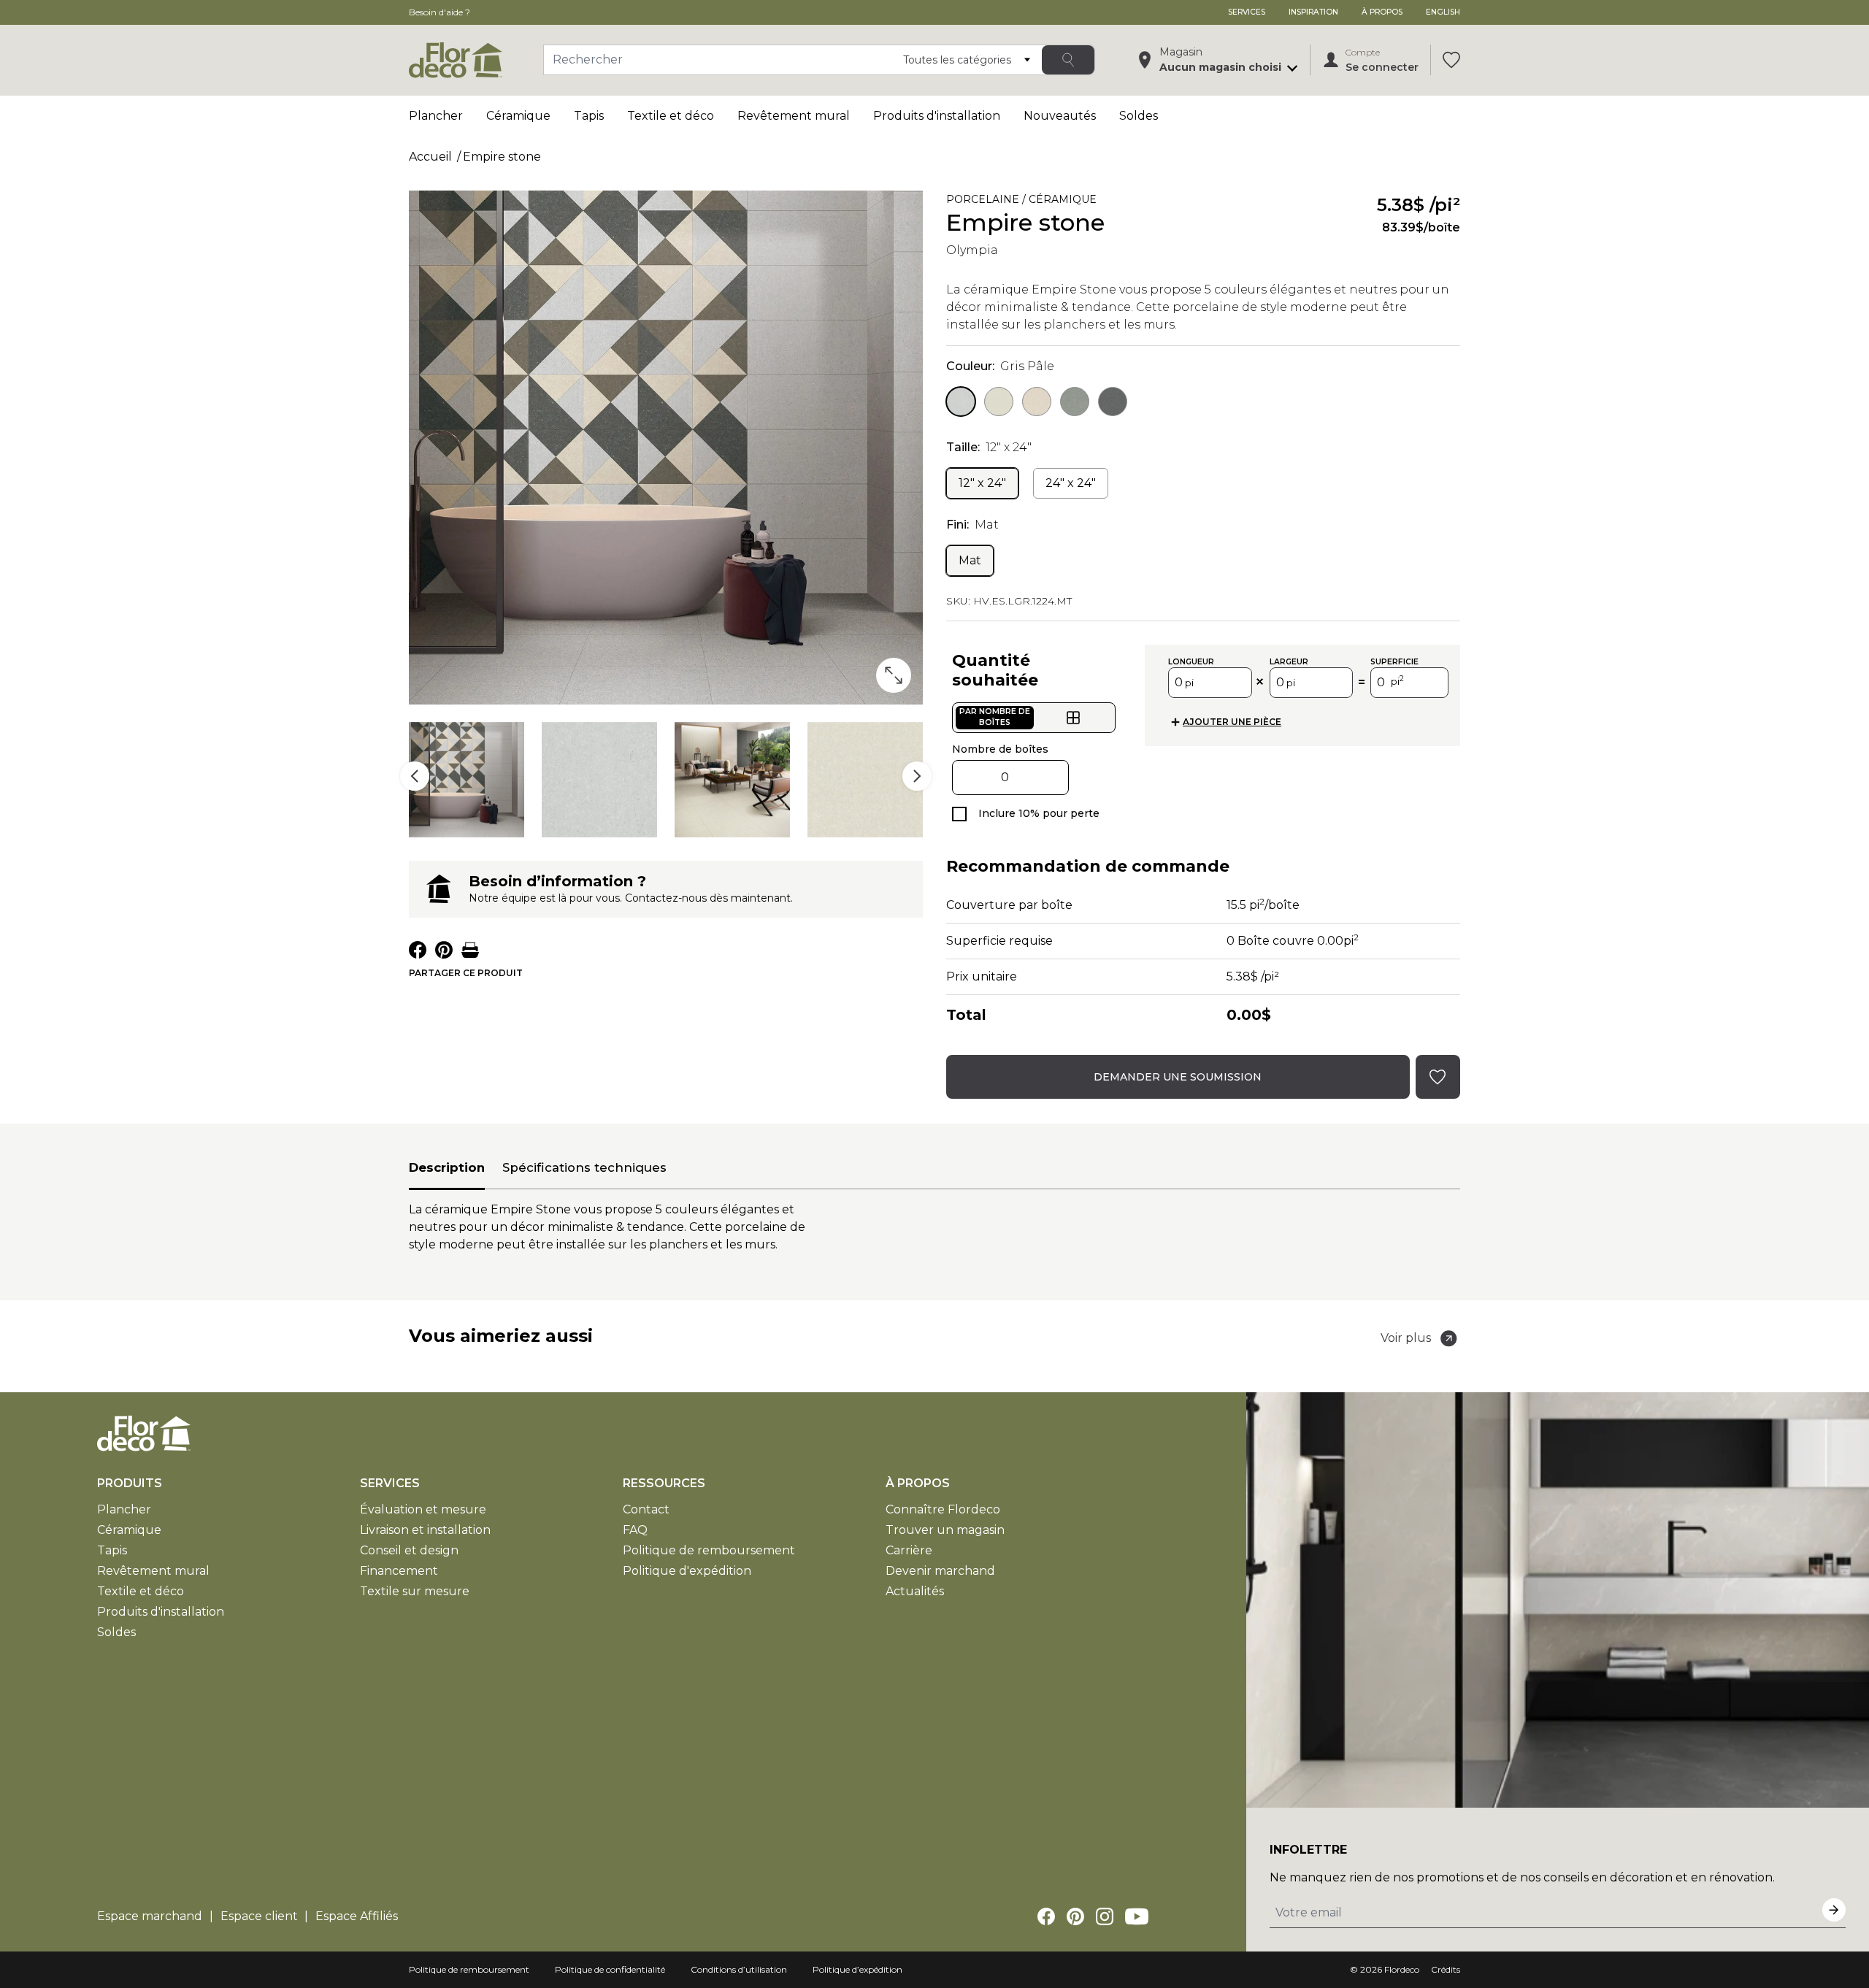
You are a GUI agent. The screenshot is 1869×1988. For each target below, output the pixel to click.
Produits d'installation (937, 116)
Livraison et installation (425, 1530)
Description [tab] (447, 1167)
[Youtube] (1137, 1916)
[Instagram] (1105, 1916)
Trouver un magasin (945, 1530)
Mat (970, 560)
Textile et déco (671, 116)
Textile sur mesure (415, 1591)
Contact (646, 1509)
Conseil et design (409, 1550)
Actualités (915, 1591)
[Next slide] (917, 776)
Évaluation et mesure (423, 1509)
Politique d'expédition (687, 1571)
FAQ (635, 1530)
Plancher (436, 116)
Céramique (518, 116)
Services (1247, 12)
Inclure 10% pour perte (1039, 813)
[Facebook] (1046, 1916)
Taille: (989, 447)
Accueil (430, 157)
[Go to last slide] (415, 776)
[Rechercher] (1068, 60)
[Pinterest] (1075, 1916)
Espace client (259, 1916)
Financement (399, 1571)
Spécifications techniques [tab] (584, 1167)
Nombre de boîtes (1000, 749)
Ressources (664, 1483)
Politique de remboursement (709, 1550)
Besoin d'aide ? (440, 12)
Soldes (1139, 116)
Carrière (909, 1550)
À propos (1382, 12)
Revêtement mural (794, 116)
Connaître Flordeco (943, 1509)
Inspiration (1313, 12)
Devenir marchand (940, 1571)
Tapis (589, 116)
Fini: (972, 525)
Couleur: (1000, 366)
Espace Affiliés (357, 1916)
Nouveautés (1060, 116)
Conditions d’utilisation (739, 1969)
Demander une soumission (1178, 1077)
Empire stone (502, 157)
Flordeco (1402, 1969)
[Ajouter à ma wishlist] (1125, 202)
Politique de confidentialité (610, 1969)
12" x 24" (982, 483)
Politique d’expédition (857, 1969)
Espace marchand (150, 1916)
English (1443, 12)
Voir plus (1406, 1338)
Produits (130, 1483)
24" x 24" (1071, 483)
